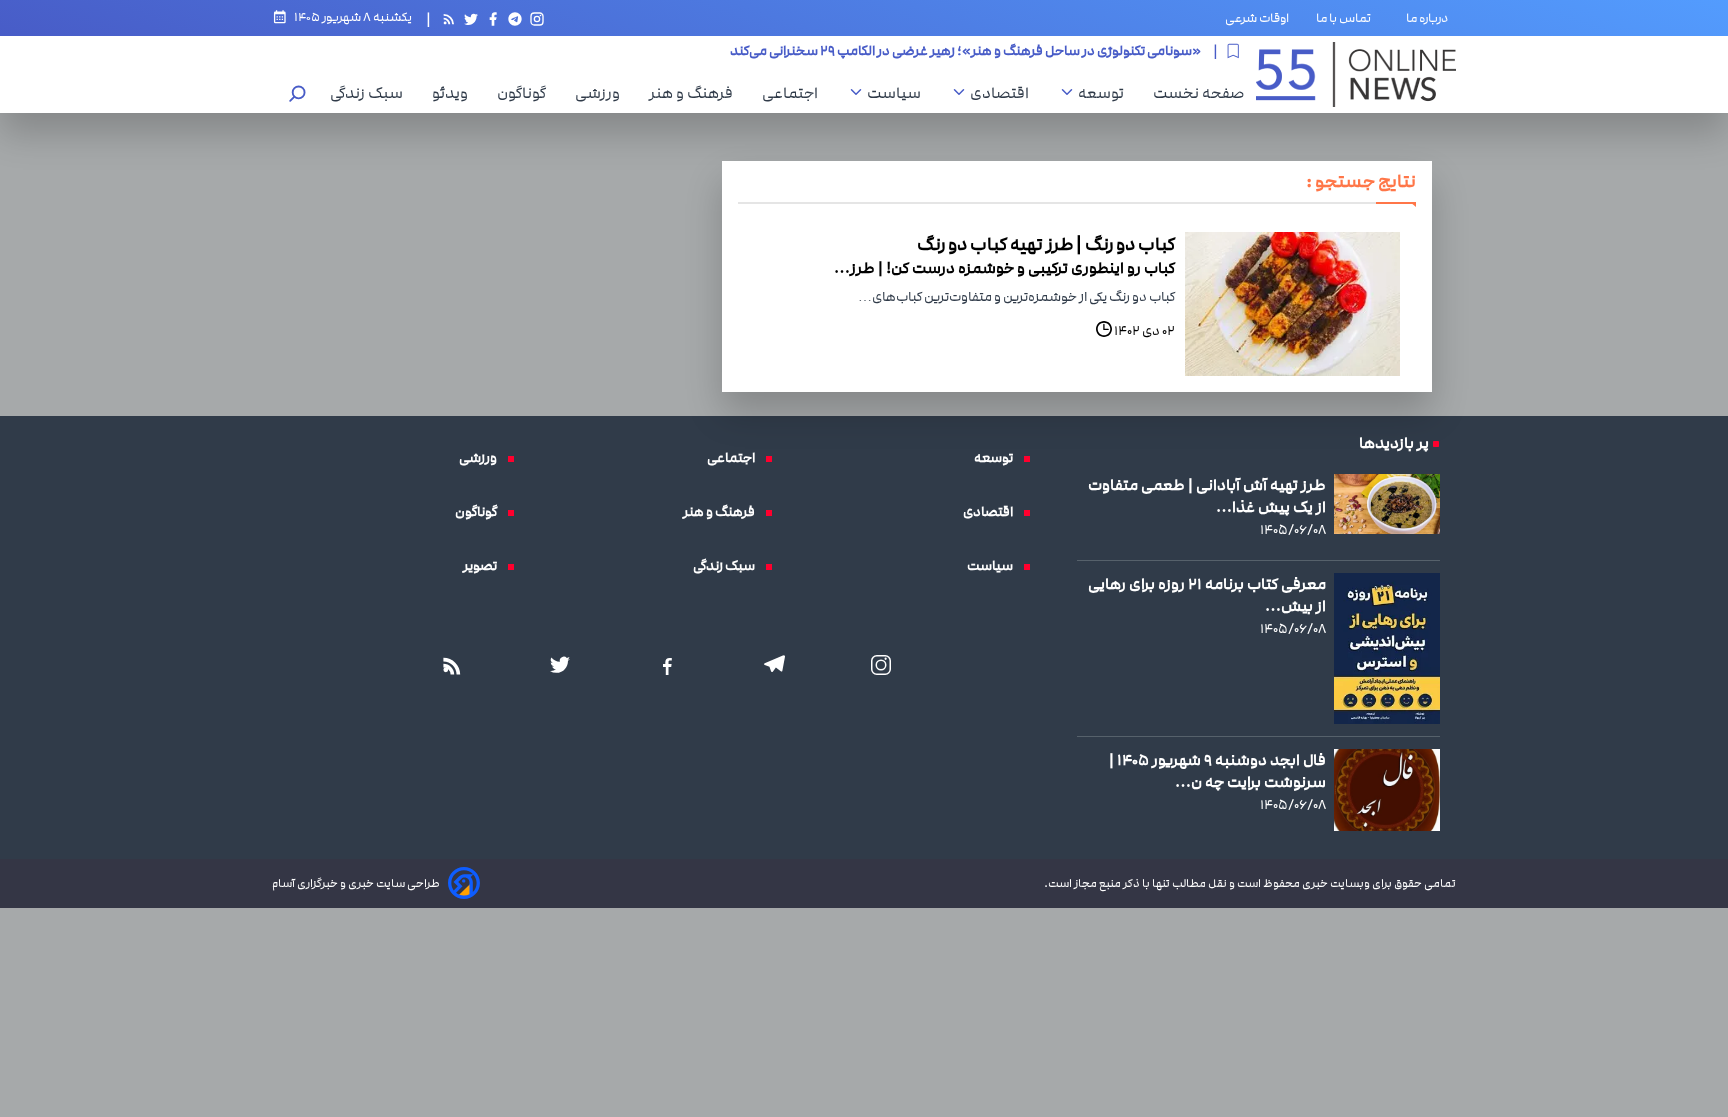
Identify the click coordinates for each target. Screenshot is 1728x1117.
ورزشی (602, 93)
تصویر (485, 566)
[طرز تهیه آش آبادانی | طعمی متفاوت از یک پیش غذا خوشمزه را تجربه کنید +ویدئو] (1387, 503)
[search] (298, 95)
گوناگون (526, 93)
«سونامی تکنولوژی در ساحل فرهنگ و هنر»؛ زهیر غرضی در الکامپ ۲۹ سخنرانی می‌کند (965, 51)
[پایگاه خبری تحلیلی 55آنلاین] (1356, 74)
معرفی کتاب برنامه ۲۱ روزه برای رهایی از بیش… (1207, 595)
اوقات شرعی (1257, 18)
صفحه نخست (1198, 93)
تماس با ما (1347, 18)
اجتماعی (795, 93)
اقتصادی (1004, 93)
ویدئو (455, 93)
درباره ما (1431, 18)
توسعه (1106, 93)
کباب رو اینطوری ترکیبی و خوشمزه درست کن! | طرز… (1004, 268)
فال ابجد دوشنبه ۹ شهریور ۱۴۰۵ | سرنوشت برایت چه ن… (1217, 771)
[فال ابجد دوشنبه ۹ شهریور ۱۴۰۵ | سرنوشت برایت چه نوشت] (1387, 790)
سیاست (899, 93)
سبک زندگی (371, 93)
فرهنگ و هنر (696, 93)
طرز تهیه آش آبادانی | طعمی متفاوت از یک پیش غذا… (1207, 496)
